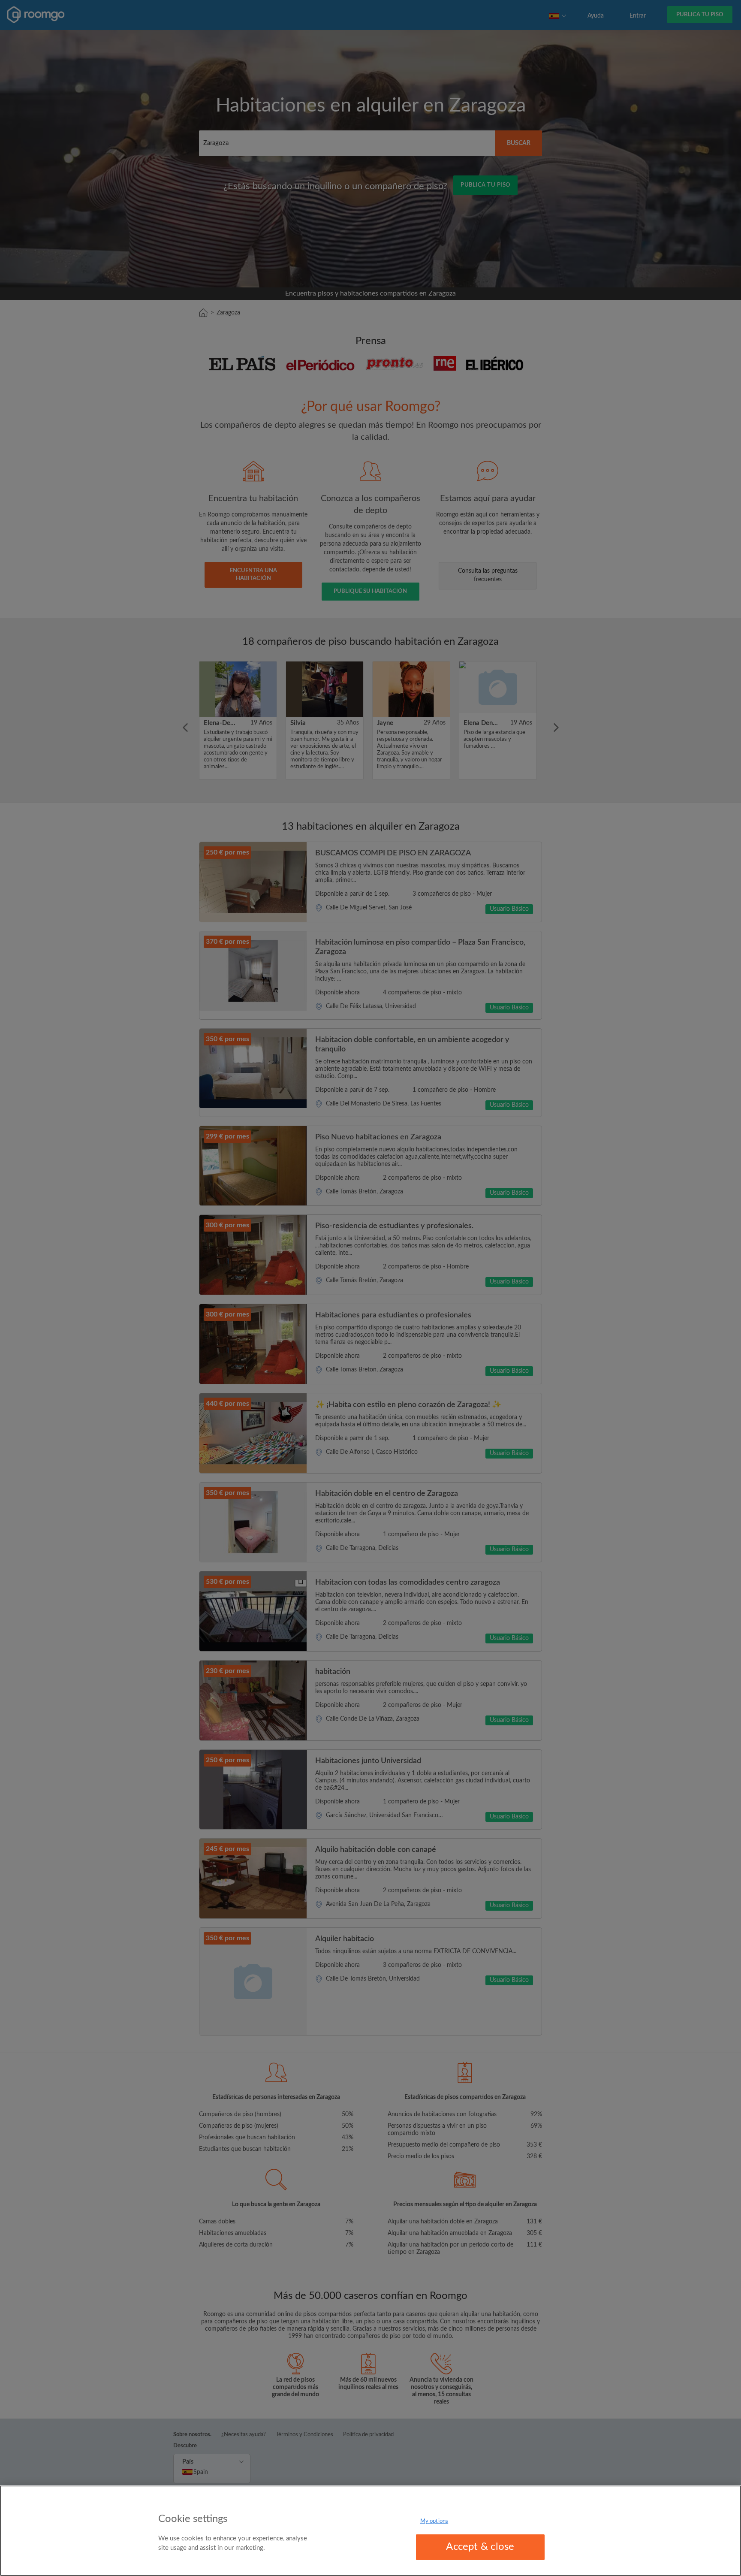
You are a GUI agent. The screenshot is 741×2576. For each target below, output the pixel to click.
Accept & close (480, 2547)
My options (434, 2521)
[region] (370, 2531)
